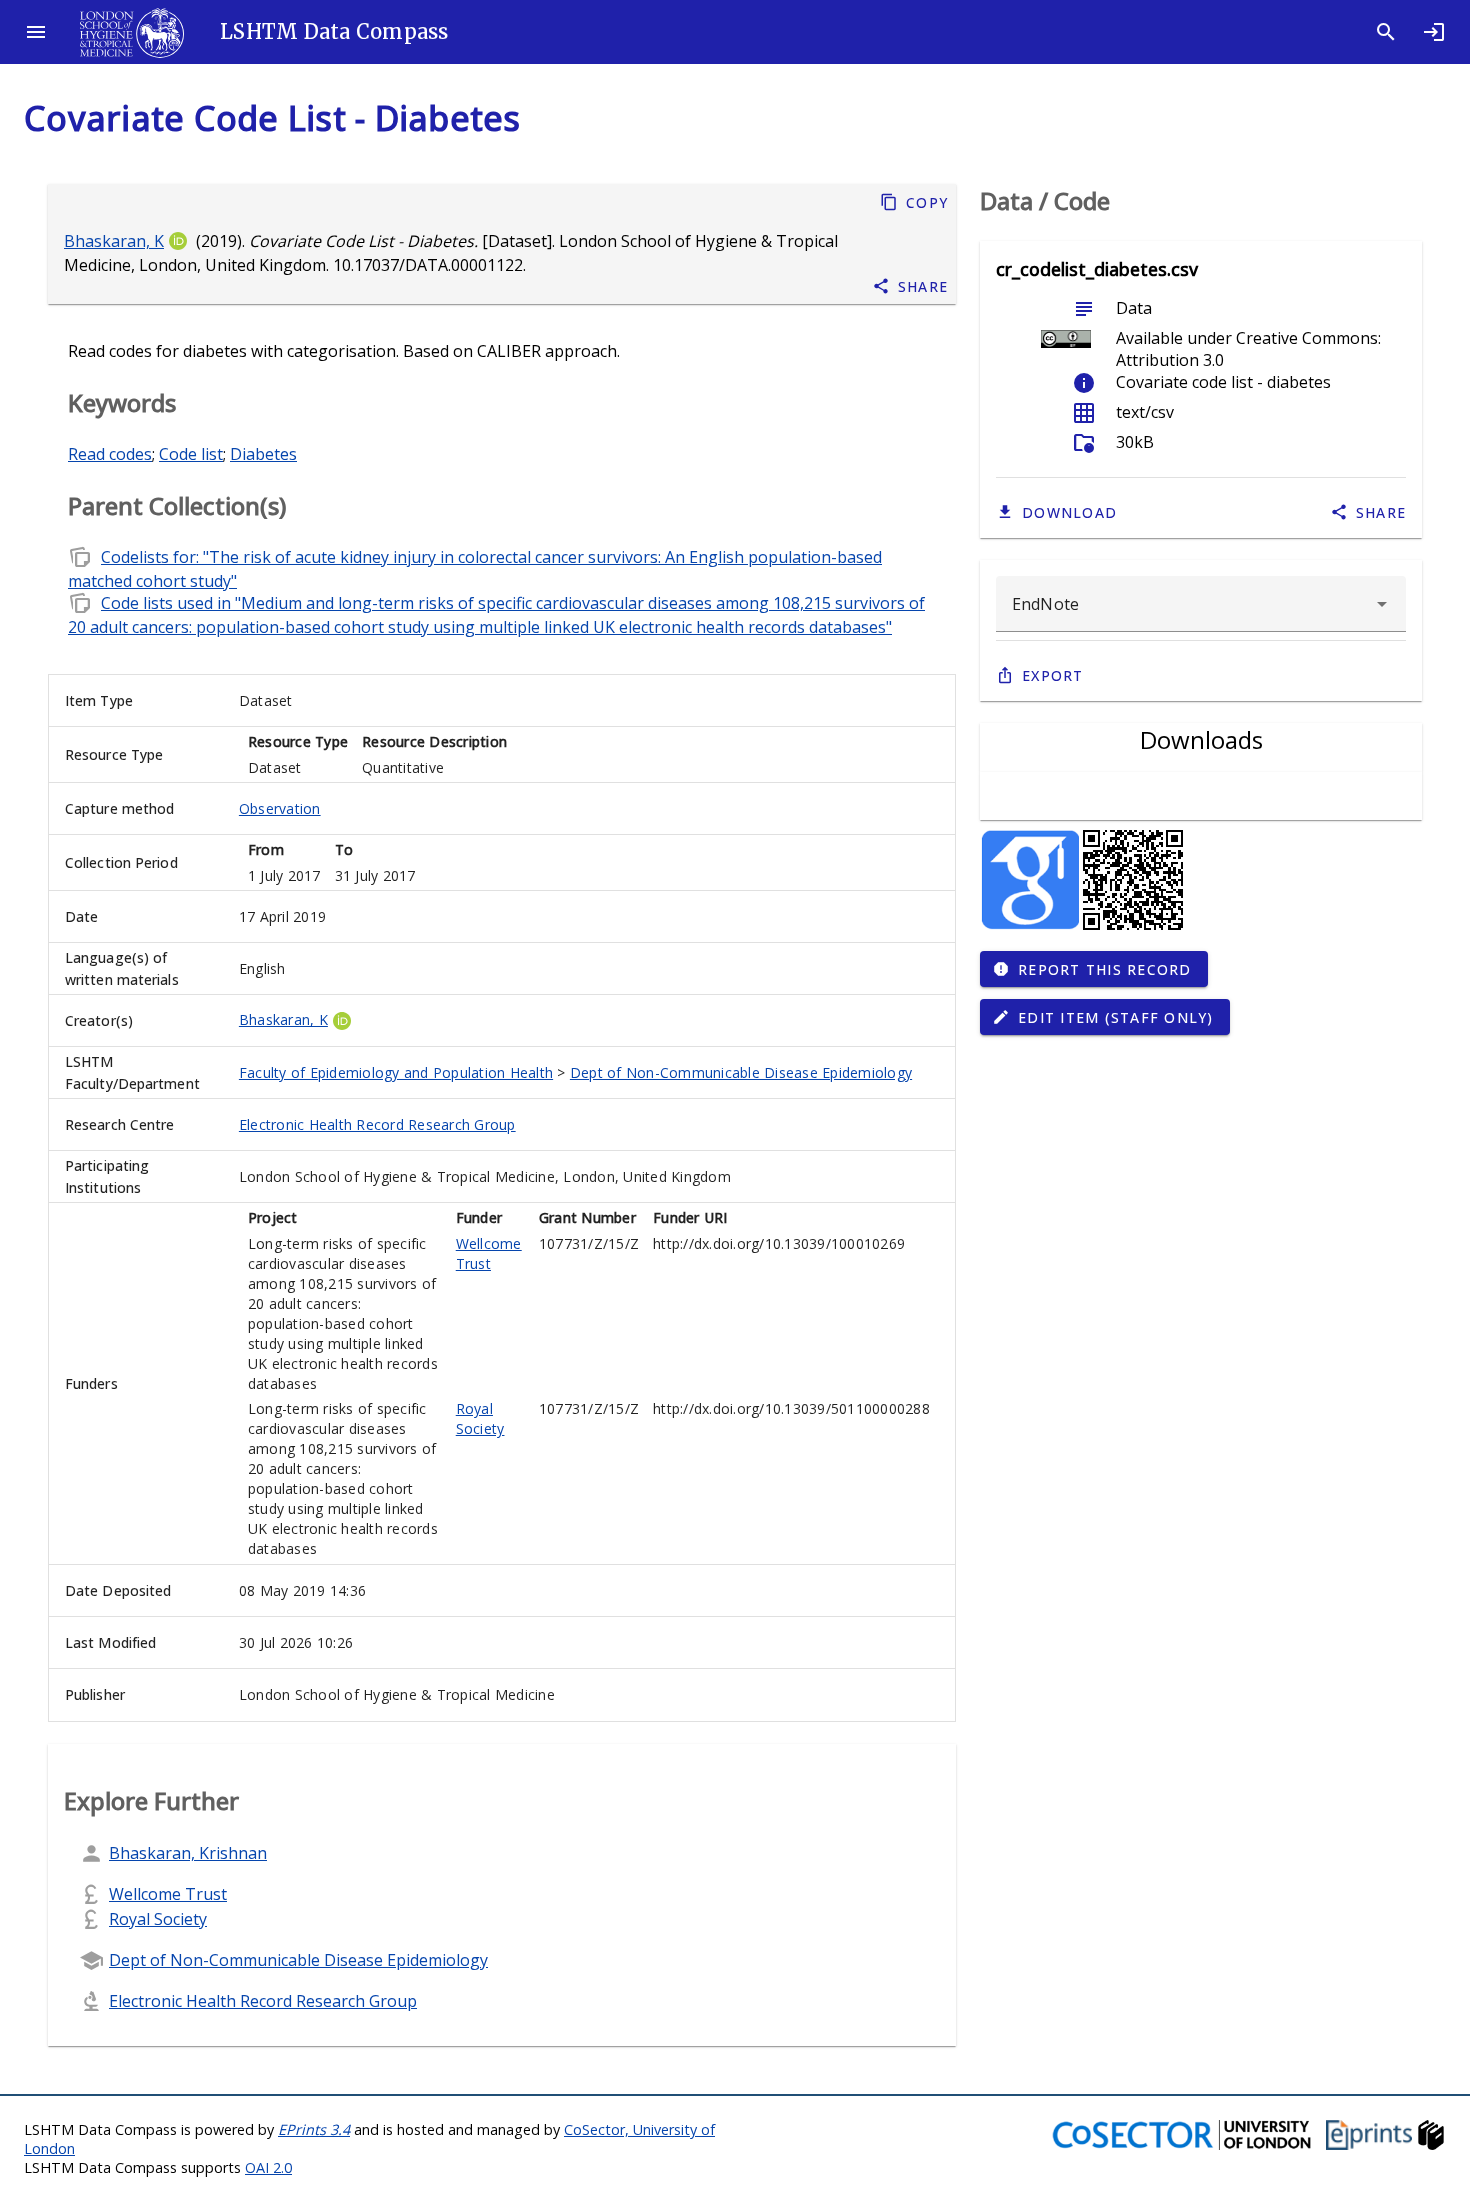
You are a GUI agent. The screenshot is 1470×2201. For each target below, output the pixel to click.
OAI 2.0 (268, 2167)
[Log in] (1434, 32)
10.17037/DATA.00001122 (428, 265)
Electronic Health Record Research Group (377, 1124)
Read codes (110, 454)
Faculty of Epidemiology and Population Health (396, 1072)
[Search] (1386, 32)
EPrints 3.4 (314, 2129)
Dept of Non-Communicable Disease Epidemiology (741, 1072)
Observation (280, 808)
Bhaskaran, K (114, 241)
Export (1053, 675)
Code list (191, 454)
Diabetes (263, 454)
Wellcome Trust (489, 1253)
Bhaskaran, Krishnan (188, 1853)
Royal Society (480, 1418)
